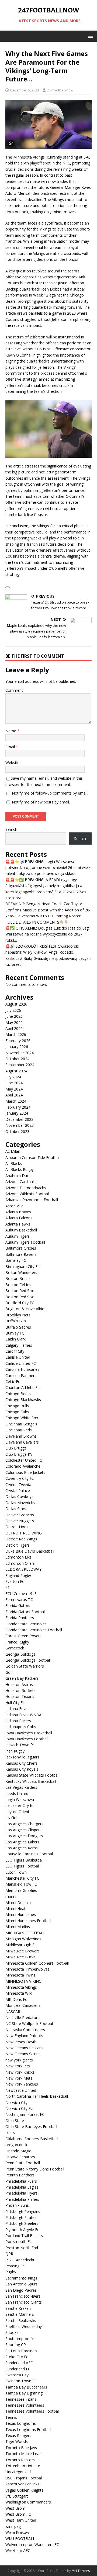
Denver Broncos (20, 1515)
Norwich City (16, 2102)
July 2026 (13, 1010)
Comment (14, 690)
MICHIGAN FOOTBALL (25, 1933)
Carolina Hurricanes (22, 1369)
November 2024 (20, 1053)
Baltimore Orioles (21, 1248)
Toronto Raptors (20, 2460)
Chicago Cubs (17, 1412)
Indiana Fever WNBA (23, 1715)
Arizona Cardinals (20, 1182)
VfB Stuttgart (17, 2496)
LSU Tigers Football (22, 1866)
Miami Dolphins (19, 1903)
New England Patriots (24, 2036)
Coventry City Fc (20, 1478)
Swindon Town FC (21, 2381)
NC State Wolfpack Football (30, 2023)
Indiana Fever (17, 1709)
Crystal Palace (18, 1490)
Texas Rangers (18, 2435)
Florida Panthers (20, 1618)
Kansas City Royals (22, 1769)
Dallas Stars (16, 1509)
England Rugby (18, 1575)
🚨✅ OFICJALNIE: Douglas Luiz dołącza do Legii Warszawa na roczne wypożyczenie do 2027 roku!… (48, 934)
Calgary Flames (19, 1345)
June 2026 (14, 1016)
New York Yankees (22, 2084)
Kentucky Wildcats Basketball (31, 1781)
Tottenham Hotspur (23, 2466)
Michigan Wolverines (23, 1939)
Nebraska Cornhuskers (25, 2030)
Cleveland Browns (21, 1436)
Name (11, 731)
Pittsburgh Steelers (22, 2223)
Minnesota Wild (19, 1993)
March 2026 (16, 1034)
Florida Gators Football (25, 1612)
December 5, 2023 (25, 90)
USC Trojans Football (24, 2478)
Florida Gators (18, 1605)
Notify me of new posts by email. (41, 802)
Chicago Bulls (17, 1406)
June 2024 (14, 1083)
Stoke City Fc (17, 2357)
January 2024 (17, 1113)
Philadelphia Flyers (21, 2193)
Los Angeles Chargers (24, 1824)
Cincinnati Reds (19, 1430)
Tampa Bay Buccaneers (26, 2387)
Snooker (13, 2332)
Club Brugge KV (19, 1454)
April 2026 (14, 1028)
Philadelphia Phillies (22, 2199)
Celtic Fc (13, 1381)
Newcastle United (21, 2090)
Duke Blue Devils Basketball (30, 1551)
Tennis (11, 2417)
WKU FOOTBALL (20, 2539)
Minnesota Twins (20, 1975)
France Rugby (17, 1642)
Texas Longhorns (21, 2423)
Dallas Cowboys (19, 1496)
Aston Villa (14, 1206)
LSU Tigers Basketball (24, 1860)
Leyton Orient (17, 1812)
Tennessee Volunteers (25, 2405)
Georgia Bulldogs (20, 1654)
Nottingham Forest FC (25, 2114)
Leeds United (17, 1793)
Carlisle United (18, 1357)
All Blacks (14, 1163)
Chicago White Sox (22, 1418)
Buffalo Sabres (18, 1327)
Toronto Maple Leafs (24, 2454)
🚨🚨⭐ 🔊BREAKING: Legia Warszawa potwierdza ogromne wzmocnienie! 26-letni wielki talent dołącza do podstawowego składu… (48, 868)
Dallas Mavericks (20, 1503)
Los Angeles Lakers (22, 1842)
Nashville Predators (22, 2017)
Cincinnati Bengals (21, 1424)
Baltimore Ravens (21, 1254)
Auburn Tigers (18, 1236)
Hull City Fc (15, 1703)
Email (11, 747)
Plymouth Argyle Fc (22, 2230)
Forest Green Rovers (23, 1636)
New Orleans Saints (22, 2054)
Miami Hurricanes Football (28, 1921)
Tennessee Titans (21, 2399)
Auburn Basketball (21, 1230)
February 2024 (18, 1107)
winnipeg (13, 2526)
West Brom (15, 2508)
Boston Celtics (18, 1285)
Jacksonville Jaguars (22, 1757)
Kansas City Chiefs (21, 1763)
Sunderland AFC (19, 2363)
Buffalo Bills (16, 1321)
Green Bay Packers (22, 1678)
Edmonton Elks (18, 1557)
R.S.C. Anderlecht (20, 2260)
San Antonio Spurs (21, 2284)
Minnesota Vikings (21, 1987)
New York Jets (18, 2066)
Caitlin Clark (15, 1339)
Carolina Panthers (21, 1376)
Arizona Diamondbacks (26, 1188)
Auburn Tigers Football (25, 1242)
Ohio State (15, 2121)
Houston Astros (19, 1684)
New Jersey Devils (21, 2042)
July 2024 (13, 1077)
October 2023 (17, 1131)
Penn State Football (23, 2163)
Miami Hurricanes (21, 1914)
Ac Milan (13, 1151)
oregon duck (16, 2145)
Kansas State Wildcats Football (32, 1775)
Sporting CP (16, 2345)
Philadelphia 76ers (21, 2181)
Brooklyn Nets (18, 1315)
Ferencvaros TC (19, 1600)
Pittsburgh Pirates (21, 2217)
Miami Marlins (18, 1927)
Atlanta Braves (18, 1212)
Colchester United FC (24, 1460)
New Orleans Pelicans (24, 2048)
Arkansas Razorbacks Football (32, 1200)
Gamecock (15, 1648)
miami (11, 1896)
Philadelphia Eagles (22, 2187)
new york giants (19, 2060)
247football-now (60, 90)
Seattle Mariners (20, 2314)
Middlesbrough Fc (21, 1945)
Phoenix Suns (17, 2205)
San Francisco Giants (24, 2302)
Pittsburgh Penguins (23, 2211)
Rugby (11, 2272)
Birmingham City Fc (22, 1266)
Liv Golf (12, 1818)
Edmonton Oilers (20, 1563)
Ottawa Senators (20, 2157)
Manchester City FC (22, 1878)
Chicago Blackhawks (23, 1400)
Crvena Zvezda (18, 1485)
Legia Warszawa (20, 1799)
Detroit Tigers (18, 1545)
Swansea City (17, 2375)
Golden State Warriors (25, 1666)
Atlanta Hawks (18, 1224)
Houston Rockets (20, 1690)
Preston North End (22, 2248)
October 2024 (17, 1059)
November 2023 (20, 1125)
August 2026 (16, 1004)
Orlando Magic (18, 2151)
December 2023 (19, 1119)
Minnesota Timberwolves (27, 1969)
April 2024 (14, 1095)
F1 (8, 1587)
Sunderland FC (18, 2369)
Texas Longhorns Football (28, 2430)
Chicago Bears (18, 1394)
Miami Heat (15, 1908)
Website (12, 762)
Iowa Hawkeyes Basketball (29, 1733)
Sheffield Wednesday (24, 2326)
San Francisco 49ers (23, 2296)
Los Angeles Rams (22, 1848)
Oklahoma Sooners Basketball (32, 2139)
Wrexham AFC (18, 2550)
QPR (9, 2254)
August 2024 (16, 1071)
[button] (90, 36)
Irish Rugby (15, 1751)
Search (11, 829)
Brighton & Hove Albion (26, 1309)
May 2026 (14, 1022)
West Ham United (21, 2520)
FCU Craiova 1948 (21, 1594)
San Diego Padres (21, 2290)
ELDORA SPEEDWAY (23, 1569)
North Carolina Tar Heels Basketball (37, 2096)
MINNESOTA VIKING (23, 1981)
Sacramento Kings (21, 2278)
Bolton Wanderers (21, 1272)
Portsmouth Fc (18, 2241)
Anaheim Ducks (19, 1176)
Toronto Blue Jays (21, 2448)
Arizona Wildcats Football (27, 1194)
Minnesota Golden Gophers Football (37, 1963)
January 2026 (17, 1047)
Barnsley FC (16, 1260)
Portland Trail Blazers (24, 2236)
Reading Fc (15, 2266)
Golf (9, 1672)
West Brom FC (18, 2514)
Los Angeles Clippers (23, 1830)
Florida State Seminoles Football (34, 1630)
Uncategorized (18, 2472)
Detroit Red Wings (21, 1539)
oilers (10, 2132)
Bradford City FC (20, 1303)
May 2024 (14, 1089)
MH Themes (81, 2571)
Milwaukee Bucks (20, 1957)
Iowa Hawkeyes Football (27, 1739)
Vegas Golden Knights (24, 2490)
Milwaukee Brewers (22, 1951)
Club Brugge (16, 1448)
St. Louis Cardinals (21, 2351)
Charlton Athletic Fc (22, 1387)
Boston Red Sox (20, 1291)
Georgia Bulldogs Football (28, 1660)
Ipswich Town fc (20, 1745)
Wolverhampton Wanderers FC (32, 2544)
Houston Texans (20, 1696)
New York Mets (19, 2078)
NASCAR (13, 2012)
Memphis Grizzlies (21, 1890)
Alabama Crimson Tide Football (33, 1157)
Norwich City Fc (19, 2108)
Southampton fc (20, 2339)
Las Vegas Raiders (21, 1787)
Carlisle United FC (21, 1363)
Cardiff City (15, 1351)
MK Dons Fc (16, 1999)
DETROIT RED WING (24, 1533)
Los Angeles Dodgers (24, 1836)
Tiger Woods (17, 2441)
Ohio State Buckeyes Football (31, 2127)
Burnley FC (15, 1333)
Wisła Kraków (17, 2532)
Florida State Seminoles (26, 1624)
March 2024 (16, 1101)
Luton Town (16, 1872)
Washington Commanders (28, 2502)
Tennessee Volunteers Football (32, 2411)
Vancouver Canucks (22, 2484)
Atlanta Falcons (19, 1218)
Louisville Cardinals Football (30, 1854)
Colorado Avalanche (23, 1466)
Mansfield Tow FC (21, 1884)
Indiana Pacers (18, 1721)
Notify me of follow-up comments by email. (50, 793)
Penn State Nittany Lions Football (35, 2169)
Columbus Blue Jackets (25, 1472)
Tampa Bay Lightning (24, 2393)
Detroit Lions (17, 1527)
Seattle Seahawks (21, 2320)
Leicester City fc (19, 1805)
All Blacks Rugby (20, 1169)
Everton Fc (15, 1581)
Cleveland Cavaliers (22, 1442)
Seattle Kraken (18, 2308)
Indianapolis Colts (21, 1727)
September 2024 (20, 1065)
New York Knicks (20, 2072)
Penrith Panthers (20, 2175)
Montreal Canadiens (23, 2005)
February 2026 (18, 1041)
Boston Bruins (18, 1278)
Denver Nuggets (20, 1521)
